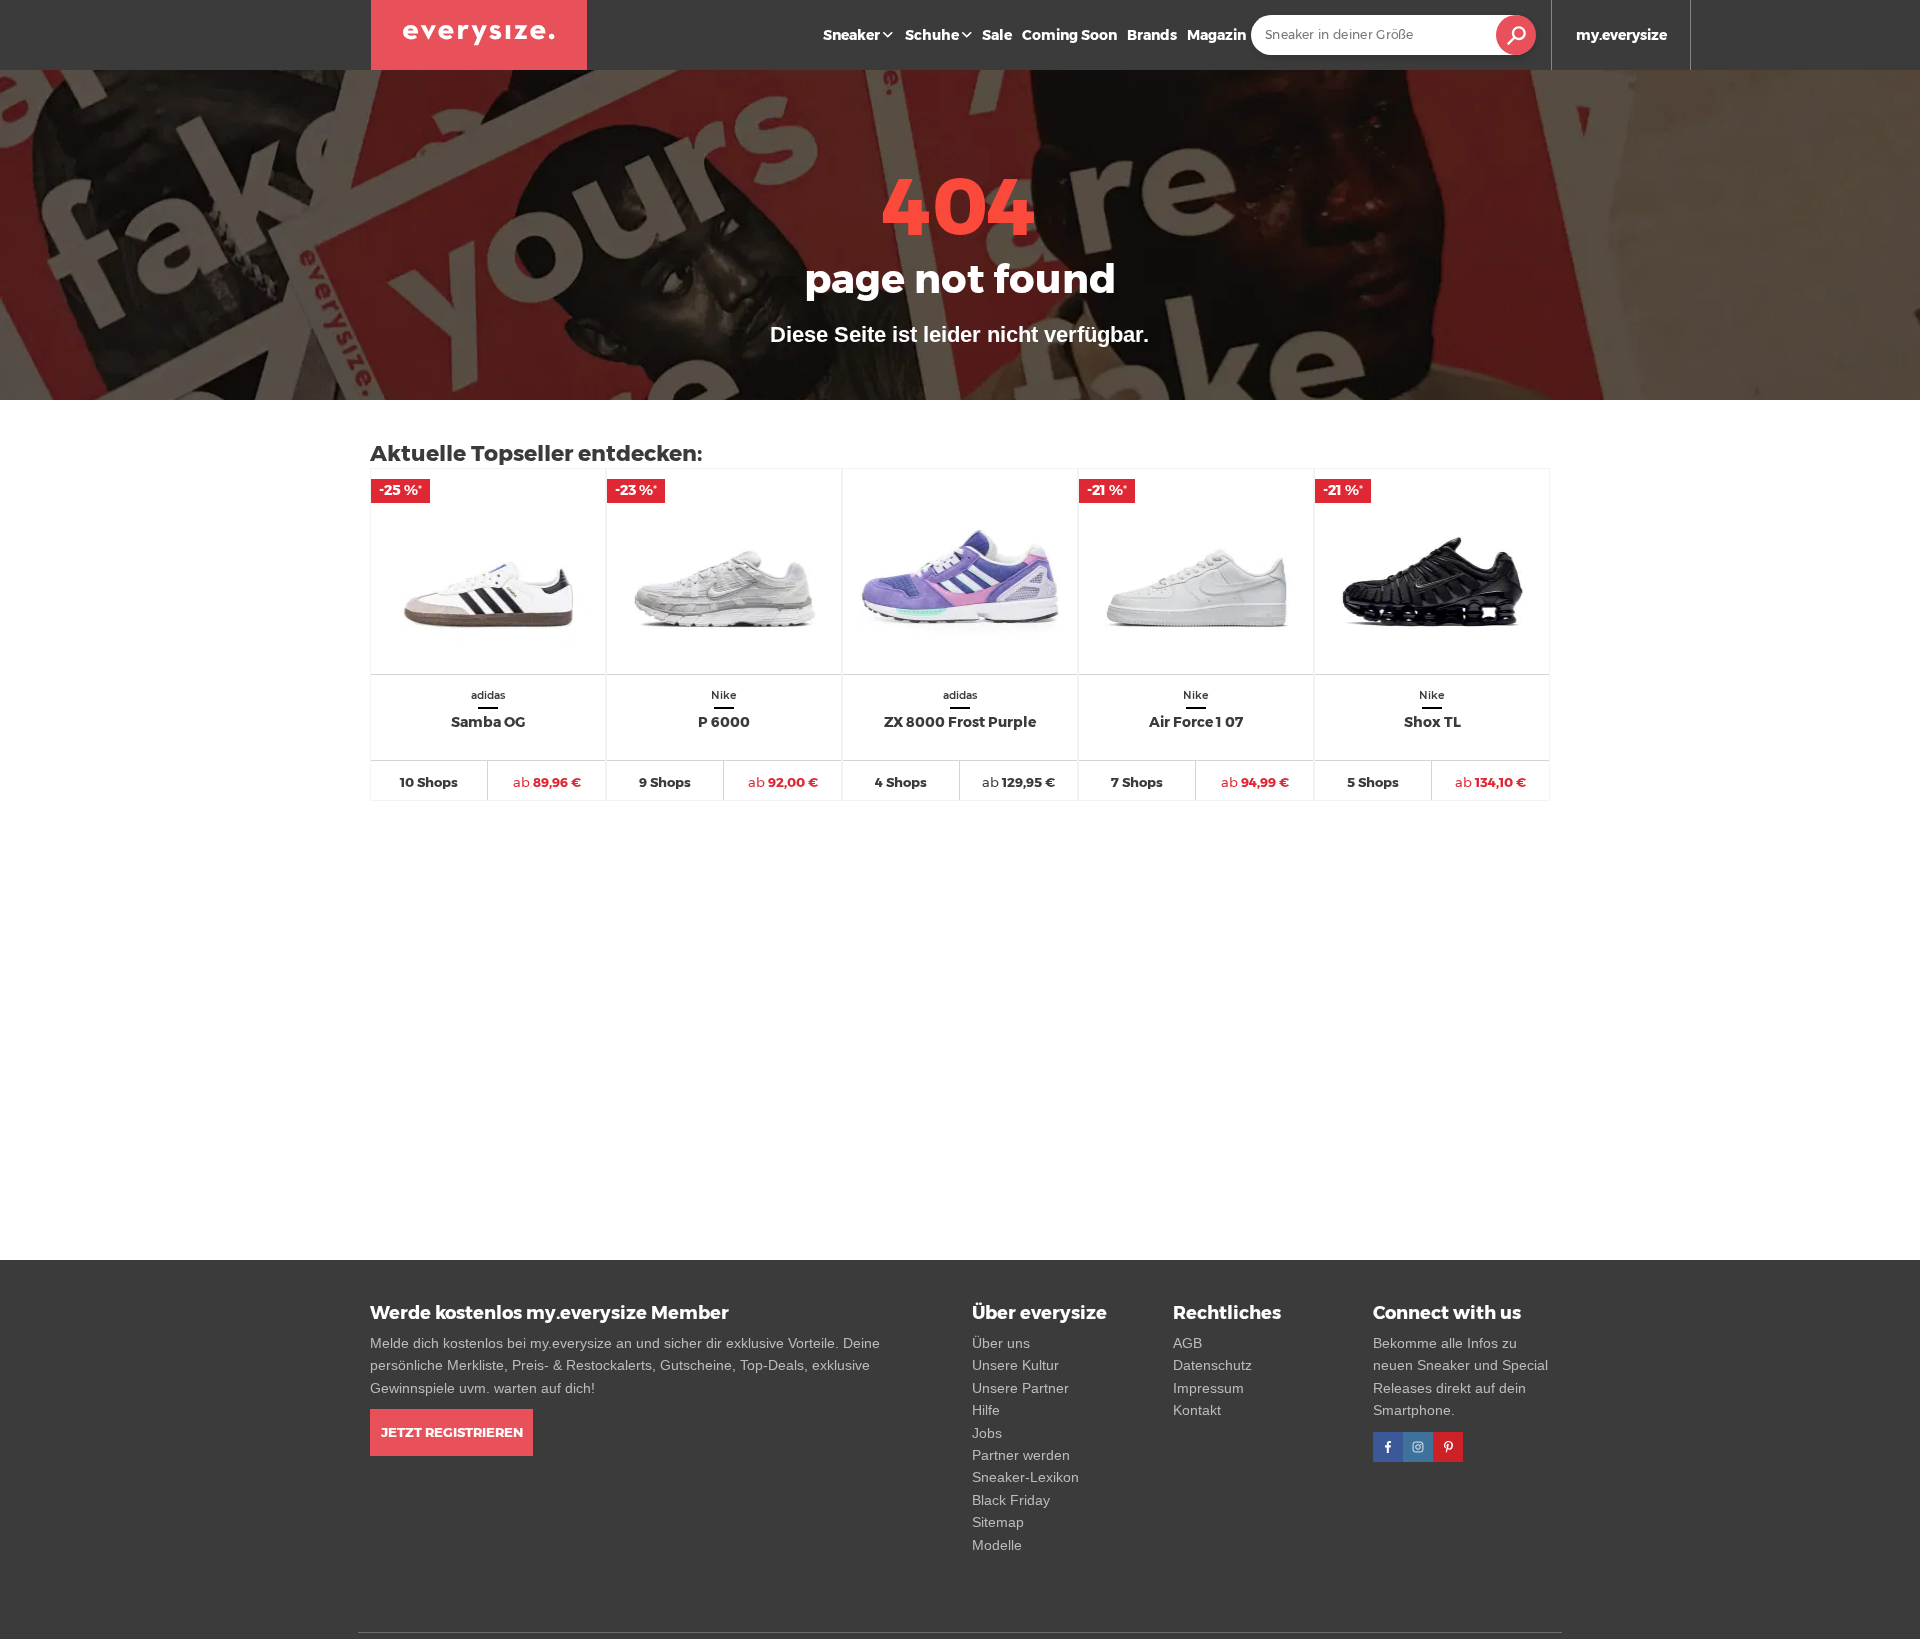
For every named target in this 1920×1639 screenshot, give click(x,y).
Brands (1152, 35)
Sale (997, 35)
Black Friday (1011, 1500)
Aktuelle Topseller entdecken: (536, 453)
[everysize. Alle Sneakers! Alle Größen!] (479, 35)
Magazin (1216, 35)
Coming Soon (1069, 35)
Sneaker (851, 35)
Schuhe (932, 35)
